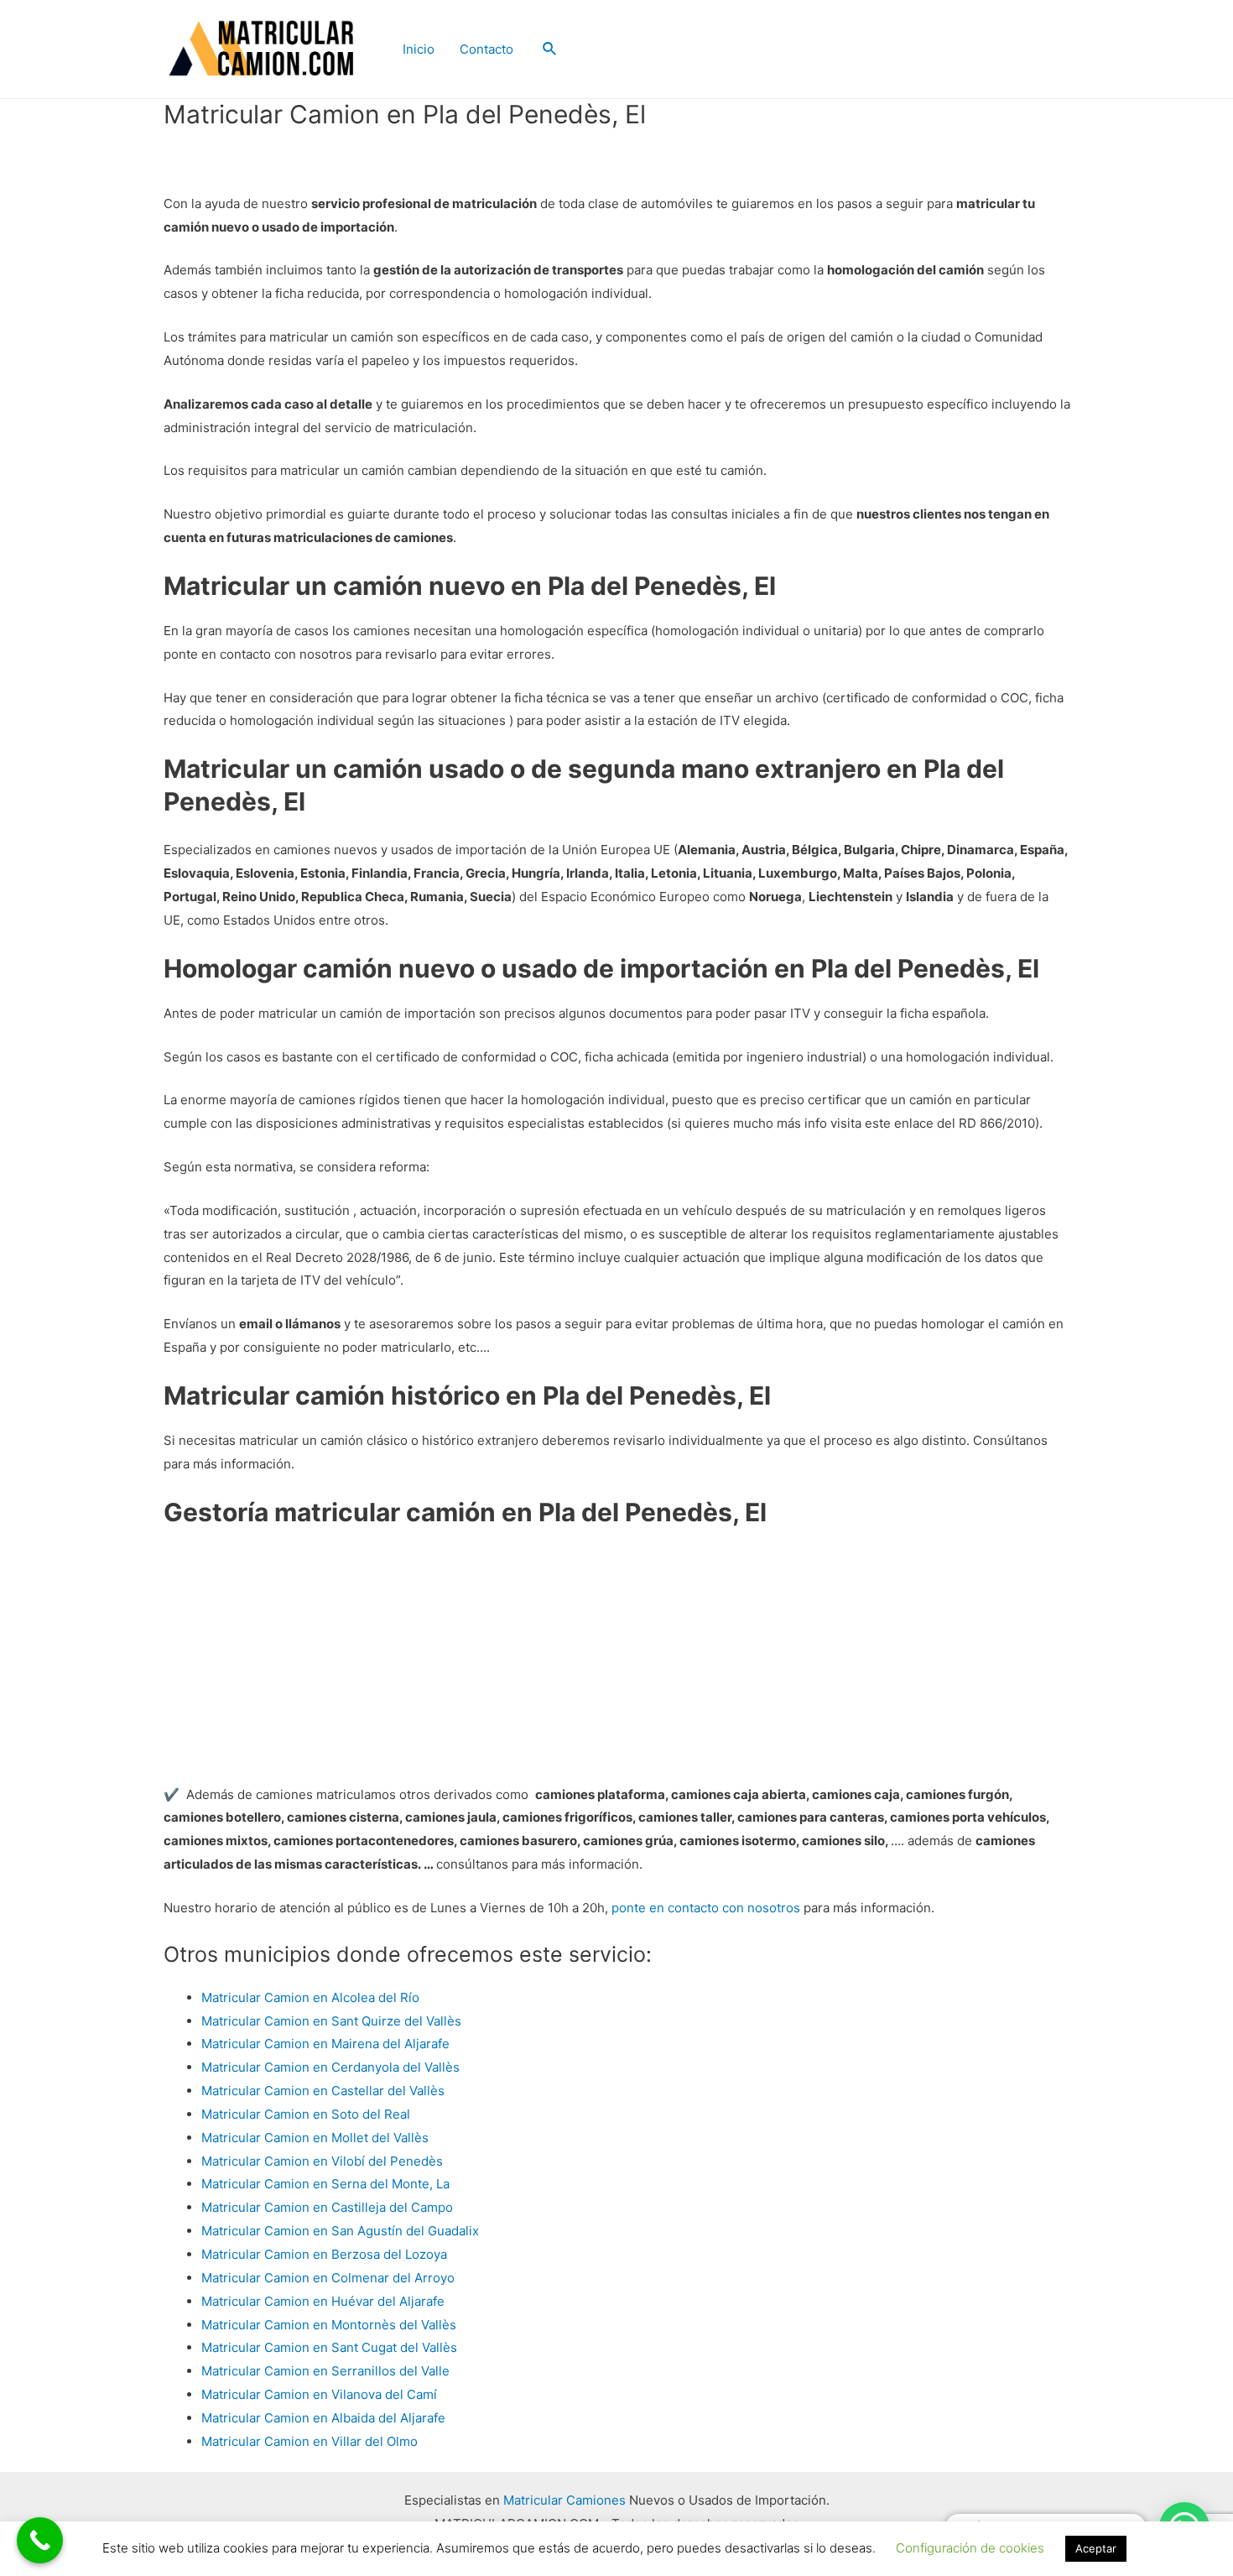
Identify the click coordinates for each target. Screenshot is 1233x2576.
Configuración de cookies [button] (970, 2548)
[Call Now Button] (40, 2540)
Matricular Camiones (564, 2500)
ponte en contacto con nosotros (706, 1908)
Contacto (486, 49)
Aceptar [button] (1096, 2548)
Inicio (419, 49)
